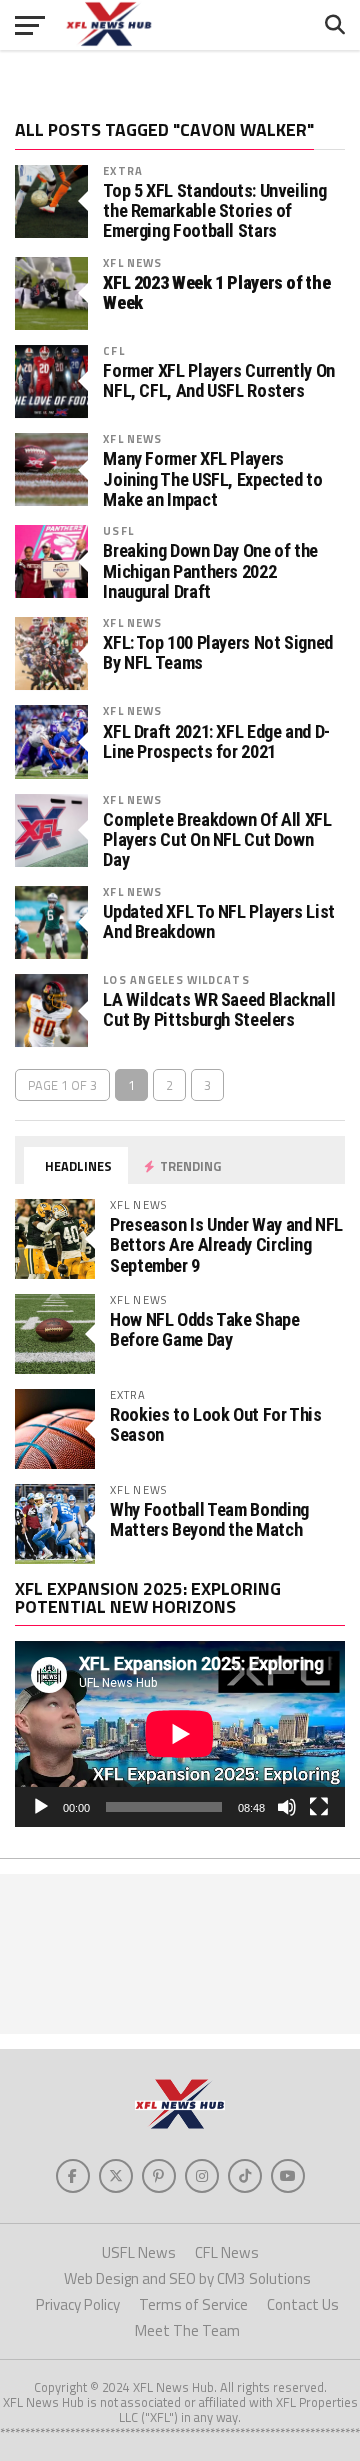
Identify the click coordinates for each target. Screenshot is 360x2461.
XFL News (132, 262)
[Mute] (287, 1807)
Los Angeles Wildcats (176, 979)
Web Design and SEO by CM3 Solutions (187, 2278)
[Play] (41, 1807)
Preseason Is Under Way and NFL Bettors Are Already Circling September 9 (226, 1244)
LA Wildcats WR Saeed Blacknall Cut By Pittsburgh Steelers (219, 1010)
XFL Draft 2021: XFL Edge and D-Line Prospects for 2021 (216, 742)
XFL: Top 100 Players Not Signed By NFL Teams (218, 653)
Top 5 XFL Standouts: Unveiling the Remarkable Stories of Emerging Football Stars (214, 211)
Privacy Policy (78, 2304)
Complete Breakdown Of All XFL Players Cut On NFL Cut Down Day (217, 840)
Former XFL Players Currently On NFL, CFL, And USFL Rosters (219, 381)
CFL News (227, 2252)
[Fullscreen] (319, 1807)
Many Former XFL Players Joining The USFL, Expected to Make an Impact (212, 479)
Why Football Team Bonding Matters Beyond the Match (209, 1519)
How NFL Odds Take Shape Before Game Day (205, 1329)
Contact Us (303, 2304)
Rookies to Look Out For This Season (216, 1424)
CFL (113, 350)
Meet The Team (187, 2330)
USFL (118, 530)
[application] (180, 1734)
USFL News (139, 2252)
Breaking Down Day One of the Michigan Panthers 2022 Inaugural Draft (210, 571)
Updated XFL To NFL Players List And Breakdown (219, 922)
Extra (123, 170)
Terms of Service (193, 2304)
